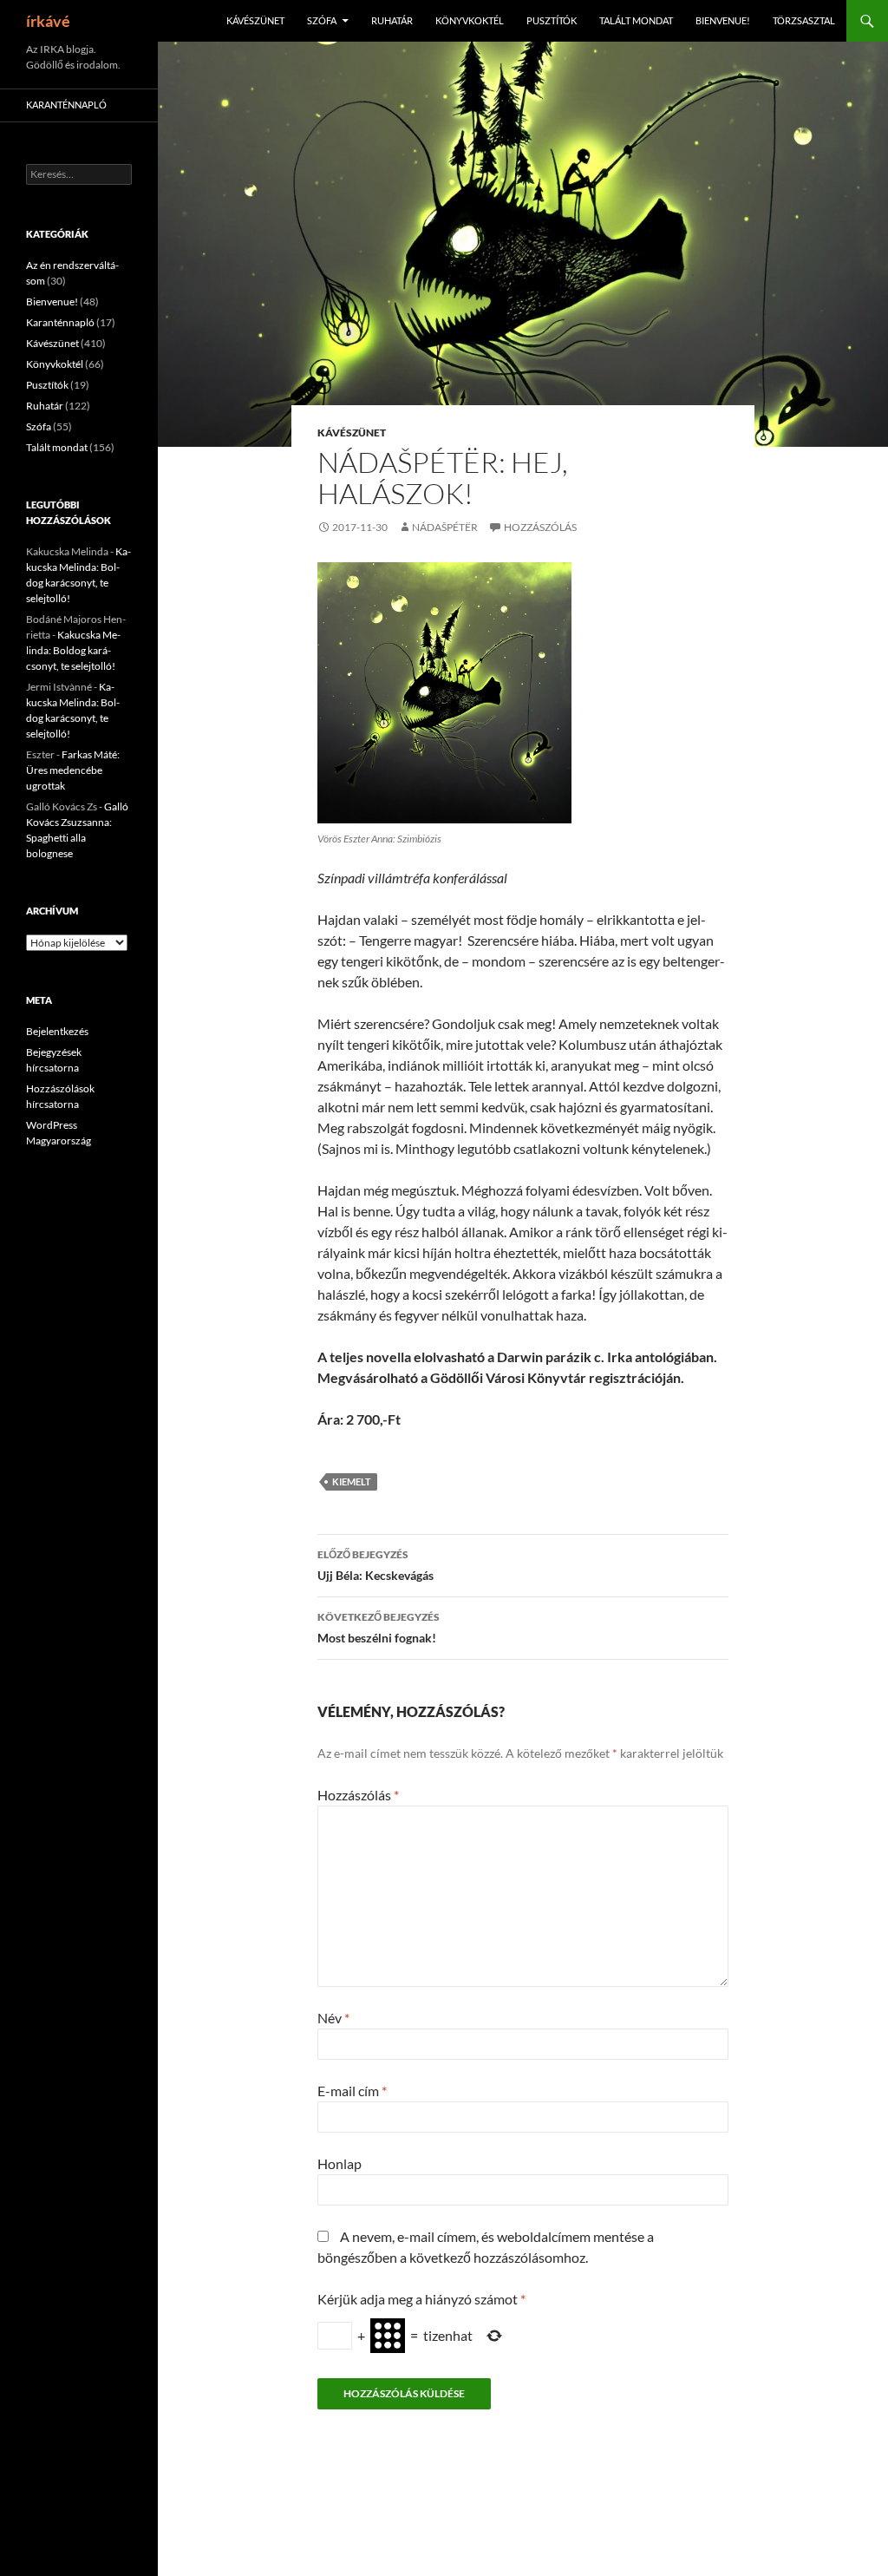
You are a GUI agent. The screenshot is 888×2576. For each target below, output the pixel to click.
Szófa (322, 20)
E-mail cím (352, 2091)
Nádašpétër (445, 527)
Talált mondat (636, 20)
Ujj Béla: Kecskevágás (375, 1565)
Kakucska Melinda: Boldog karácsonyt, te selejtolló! (73, 650)
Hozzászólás (540, 527)
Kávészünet (255, 20)
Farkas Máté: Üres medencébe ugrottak (73, 770)
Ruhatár (392, 20)
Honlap (340, 2163)
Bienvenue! (723, 20)
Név (333, 2018)
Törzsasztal (804, 20)
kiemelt (352, 1481)
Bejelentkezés (57, 1031)
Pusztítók (552, 20)
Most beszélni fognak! (379, 1628)
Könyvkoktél (470, 20)
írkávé (48, 21)
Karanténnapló (66, 105)
